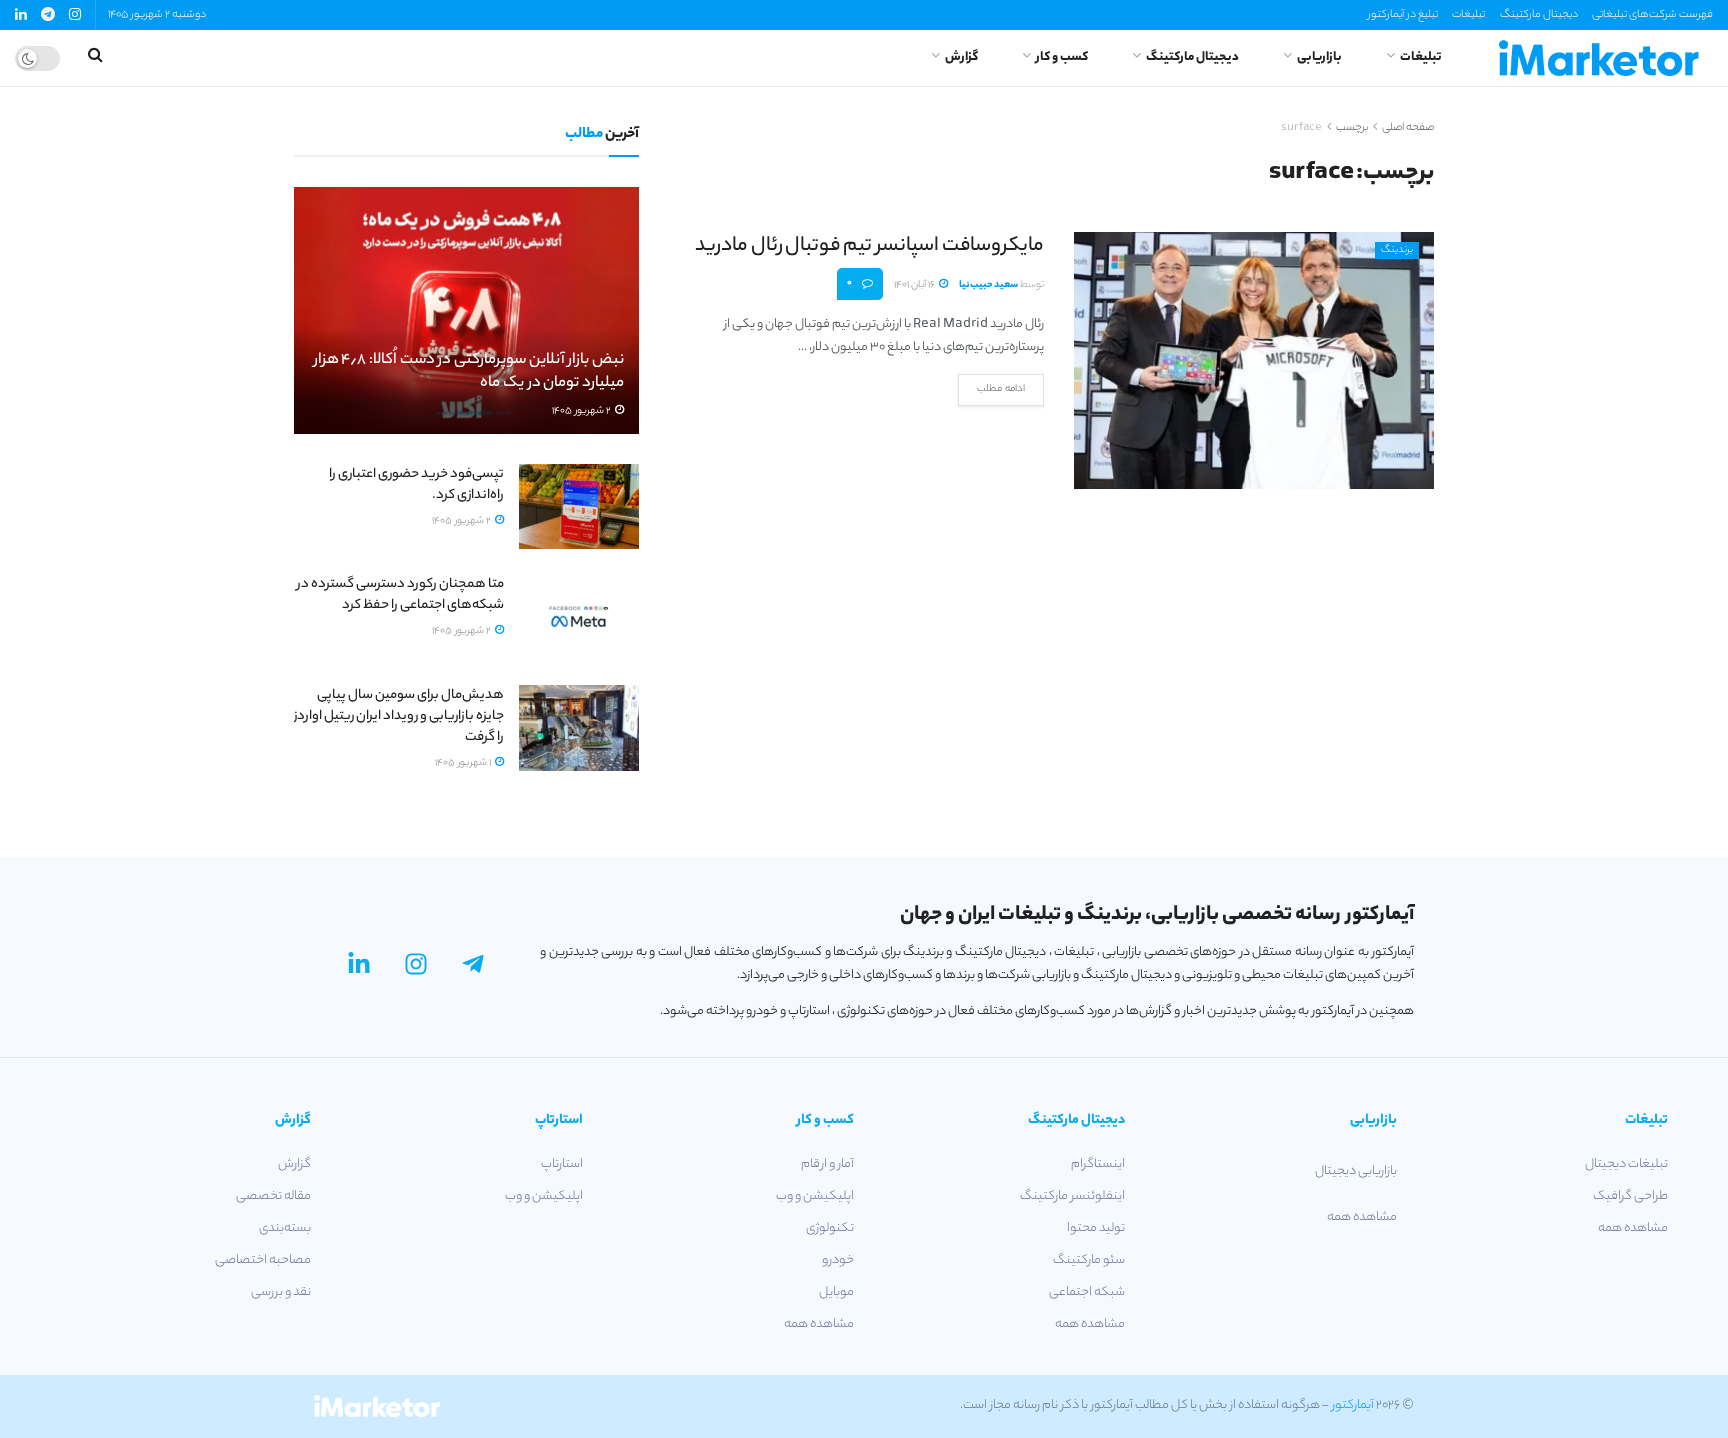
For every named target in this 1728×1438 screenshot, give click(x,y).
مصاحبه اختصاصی (263, 1260)
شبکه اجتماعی (1087, 1292)
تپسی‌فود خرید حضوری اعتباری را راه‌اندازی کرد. (416, 485)
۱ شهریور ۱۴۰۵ (464, 763)
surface (1301, 128)
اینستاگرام (1098, 1164)
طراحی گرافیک (1630, 1196)
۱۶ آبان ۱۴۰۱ (915, 285)
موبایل (836, 1292)
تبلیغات (1468, 15)
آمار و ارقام (827, 1164)
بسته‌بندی (285, 1228)
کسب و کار (1062, 57)
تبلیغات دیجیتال (1626, 1164)
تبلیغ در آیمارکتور (1403, 15)
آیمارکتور (1353, 1405)
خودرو (838, 1260)
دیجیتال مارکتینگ (1539, 15)
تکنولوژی (830, 1228)
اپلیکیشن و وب (815, 1196)
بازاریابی (1319, 57)
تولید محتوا (1096, 1228)
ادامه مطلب (1001, 389)
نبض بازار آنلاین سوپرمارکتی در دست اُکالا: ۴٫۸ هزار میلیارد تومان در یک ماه (469, 372)
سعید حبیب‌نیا (988, 285)
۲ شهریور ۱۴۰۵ (582, 411)
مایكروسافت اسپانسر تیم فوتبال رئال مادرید (869, 246)
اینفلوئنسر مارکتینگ (1072, 1196)
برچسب (1352, 128)
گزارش (961, 57)
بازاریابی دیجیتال (1355, 1171)
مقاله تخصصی (273, 1196)
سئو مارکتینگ (1089, 1260)
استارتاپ (561, 1164)
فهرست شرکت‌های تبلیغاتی (1652, 15)
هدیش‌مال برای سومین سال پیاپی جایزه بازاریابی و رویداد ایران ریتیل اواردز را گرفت (399, 716)
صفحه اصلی (1408, 128)
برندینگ (1397, 250)
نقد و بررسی (281, 1292)
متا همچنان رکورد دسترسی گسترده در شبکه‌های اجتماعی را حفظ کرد (400, 595)
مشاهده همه (1633, 1228)
